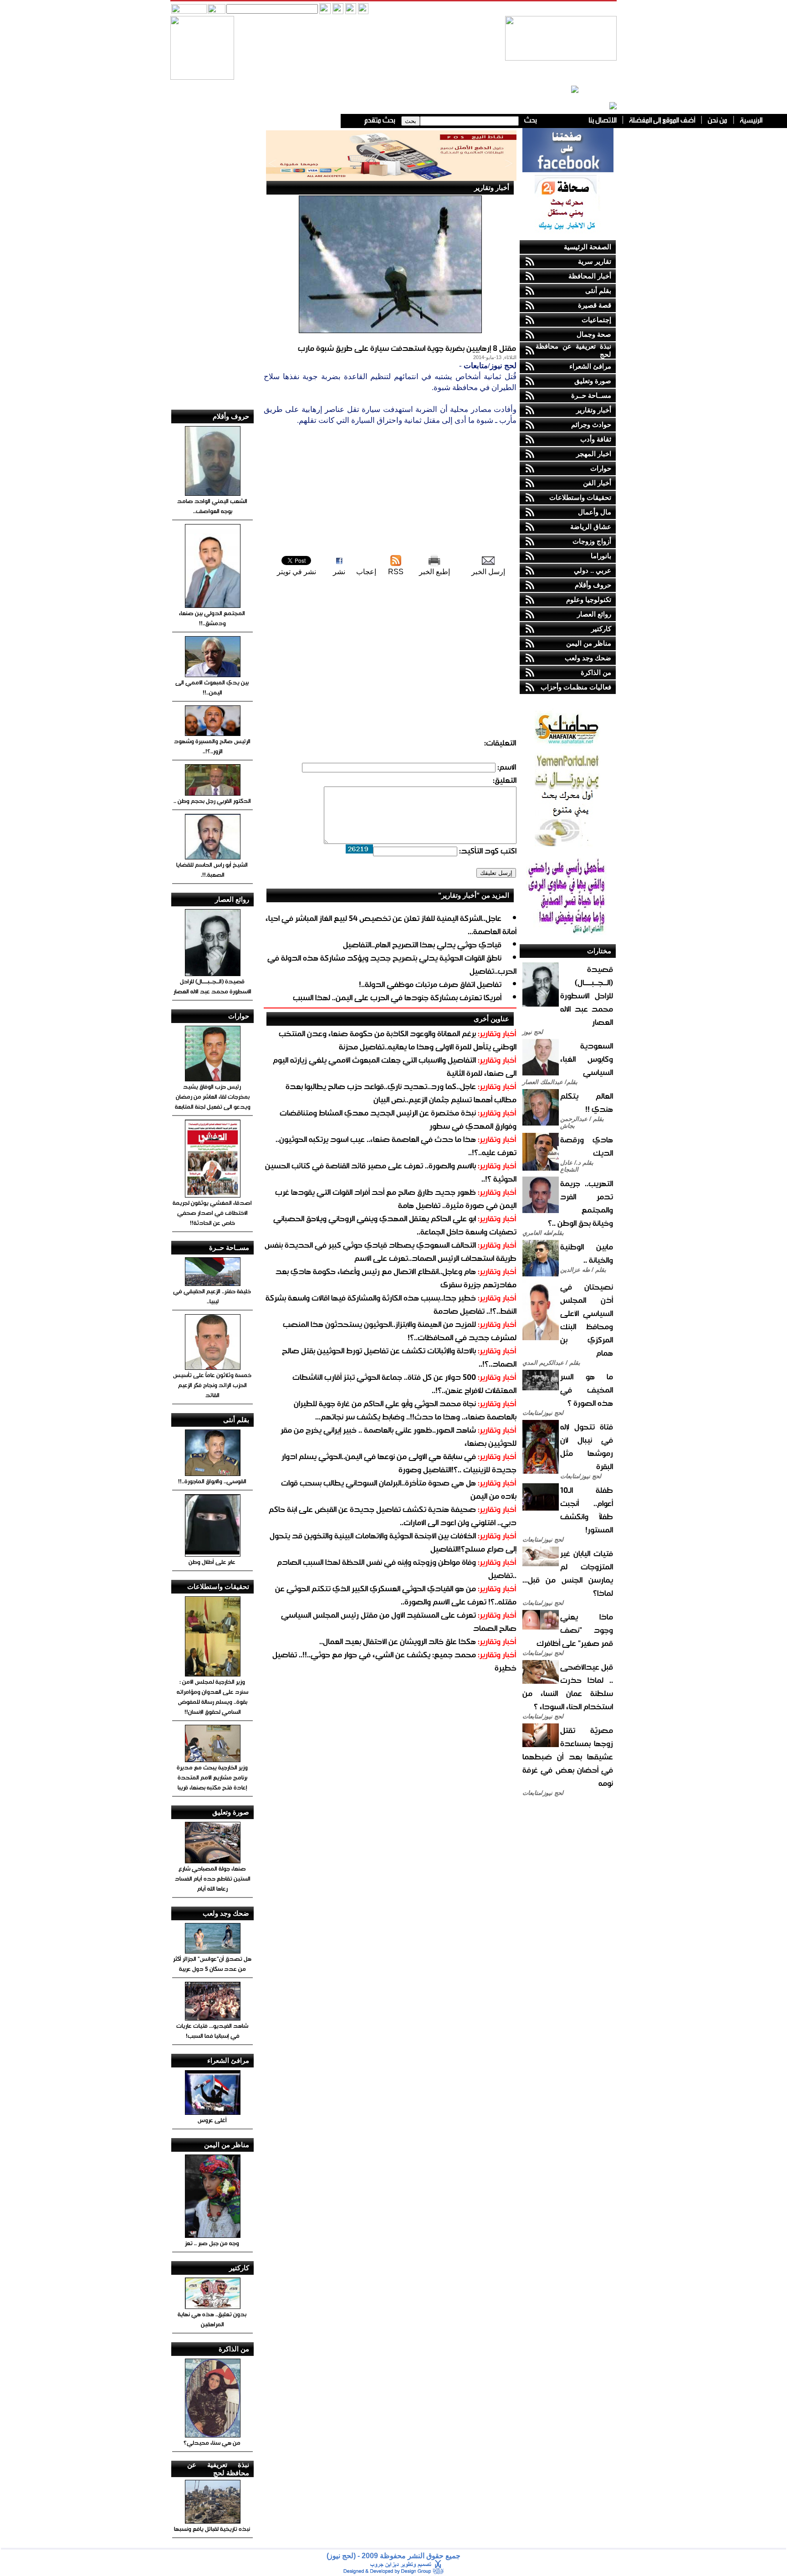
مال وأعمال (595, 512)
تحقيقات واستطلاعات (580, 497)
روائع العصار (594, 614)
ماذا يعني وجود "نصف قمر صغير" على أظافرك (575, 1630)
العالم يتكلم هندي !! (587, 1102)
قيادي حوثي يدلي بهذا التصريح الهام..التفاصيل (422, 944)
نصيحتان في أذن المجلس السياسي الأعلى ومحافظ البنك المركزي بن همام (587, 1320)
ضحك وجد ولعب (588, 658)
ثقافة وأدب (596, 439)
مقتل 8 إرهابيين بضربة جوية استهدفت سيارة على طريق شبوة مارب (407, 348)
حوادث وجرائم (591, 424)
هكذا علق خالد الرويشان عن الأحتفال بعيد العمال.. (398, 1641)
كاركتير (601, 629)
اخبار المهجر (594, 454)
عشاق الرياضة (591, 527)
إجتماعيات (596, 320)
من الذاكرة (596, 672)
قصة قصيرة (595, 305)
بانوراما (601, 556)
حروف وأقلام (593, 585)
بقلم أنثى (598, 291)
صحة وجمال (594, 334)
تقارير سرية (595, 261)
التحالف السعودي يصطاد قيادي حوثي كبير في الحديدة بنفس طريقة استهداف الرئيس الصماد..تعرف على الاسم (391, 1251)
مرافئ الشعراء (590, 366)
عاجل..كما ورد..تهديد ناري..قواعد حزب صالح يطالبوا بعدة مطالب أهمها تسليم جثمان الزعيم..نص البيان (401, 1093)
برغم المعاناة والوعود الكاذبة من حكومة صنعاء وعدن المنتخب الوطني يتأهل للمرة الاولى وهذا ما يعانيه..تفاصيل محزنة (398, 1040)
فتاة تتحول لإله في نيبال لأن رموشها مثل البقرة (587, 1446)
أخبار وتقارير (594, 410)
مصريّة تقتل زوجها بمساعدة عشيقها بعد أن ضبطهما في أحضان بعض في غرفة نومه (568, 1756)
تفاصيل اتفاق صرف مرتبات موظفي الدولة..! (430, 984)
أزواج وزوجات (592, 541)
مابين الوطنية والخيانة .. (587, 1253)
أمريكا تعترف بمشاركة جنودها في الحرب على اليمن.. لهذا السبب (397, 997)
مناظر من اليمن (589, 643)
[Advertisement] (390, 490)
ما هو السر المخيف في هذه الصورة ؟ (587, 1390)
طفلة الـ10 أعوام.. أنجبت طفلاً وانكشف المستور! (587, 1510)
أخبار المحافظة (590, 276)
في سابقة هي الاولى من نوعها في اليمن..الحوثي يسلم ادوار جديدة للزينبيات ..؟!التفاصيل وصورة (399, 1463)
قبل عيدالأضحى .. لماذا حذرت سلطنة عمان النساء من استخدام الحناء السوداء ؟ (568, 1686)
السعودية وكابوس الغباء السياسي (587, 1059)
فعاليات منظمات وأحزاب (576, 687)
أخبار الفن (597, 483)
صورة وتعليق (593, 381)
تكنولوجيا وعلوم (589, 599)
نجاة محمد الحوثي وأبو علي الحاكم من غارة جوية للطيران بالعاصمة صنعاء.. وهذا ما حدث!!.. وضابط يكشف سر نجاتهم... (405, 1410)
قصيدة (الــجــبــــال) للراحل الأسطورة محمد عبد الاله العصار (587, 995)
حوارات (601, 468)
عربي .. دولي (593, 570)
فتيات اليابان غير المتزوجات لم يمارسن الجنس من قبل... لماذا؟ (568, 1573)
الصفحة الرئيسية (588, 247)
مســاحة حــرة (591, 395)
